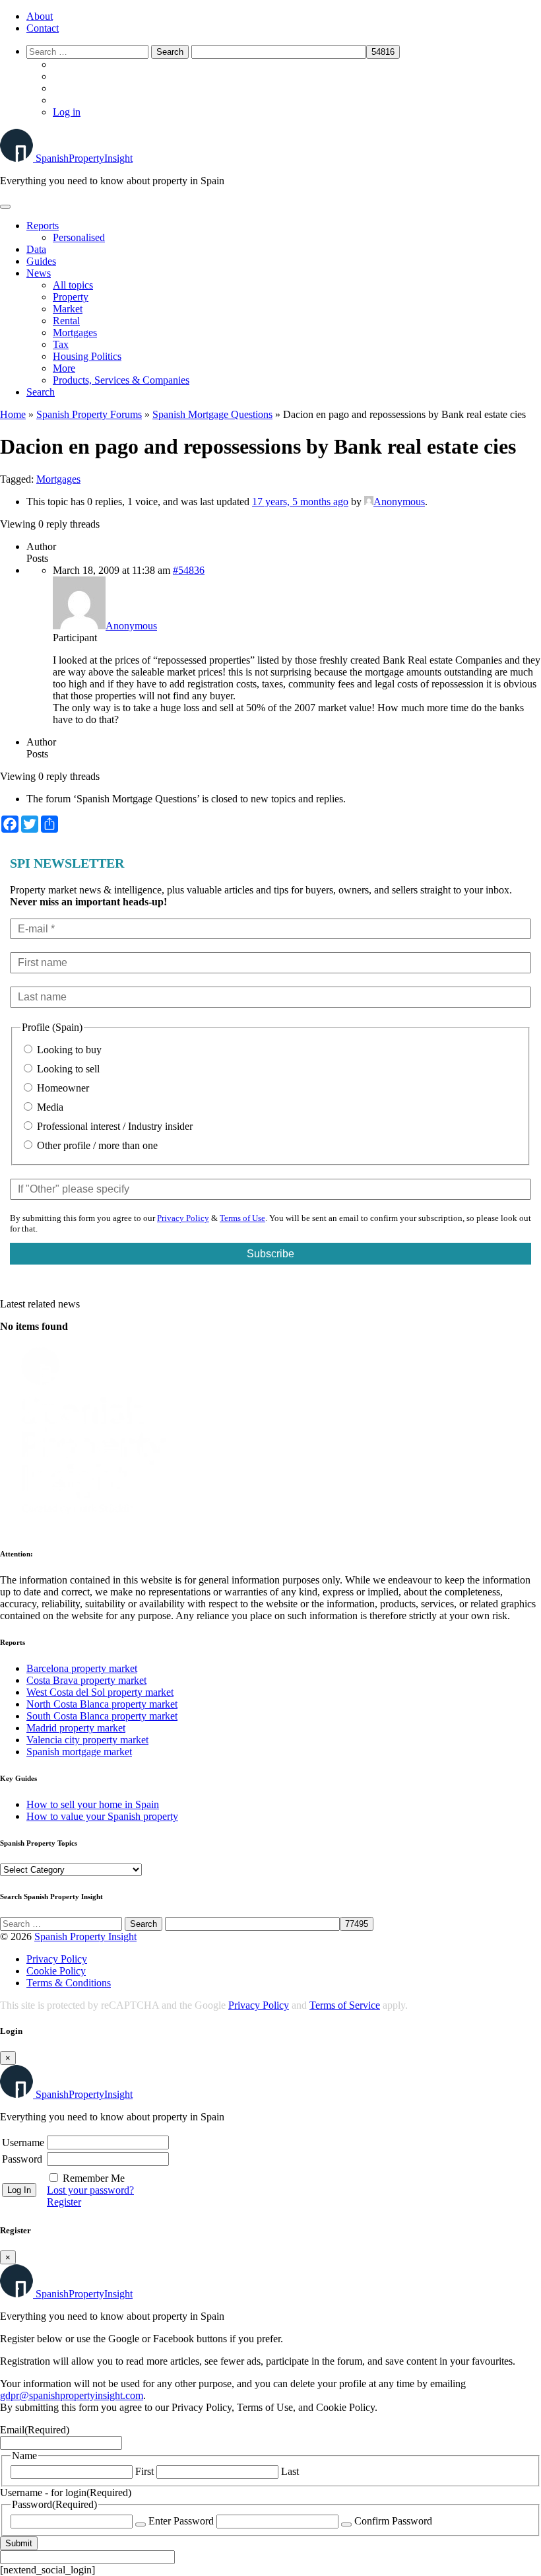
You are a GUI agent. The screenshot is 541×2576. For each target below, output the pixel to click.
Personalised (79, 237)
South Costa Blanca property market (102, 1716)
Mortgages (75, 332)
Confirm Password (393, 2521)
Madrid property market (76, 1728)
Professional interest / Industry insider (113, 1126)
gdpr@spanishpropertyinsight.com (72, 2395)
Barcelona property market (82, 1668)
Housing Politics (87, 356)
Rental (66, 321)
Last (290, 2471)
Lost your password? (90, 2190)
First (144, 2471)
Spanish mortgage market (79, 1752)
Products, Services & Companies (121, 380)
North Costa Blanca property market (102, 1704)
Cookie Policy (56, 1971)
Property (71, 297)
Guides (41, 261)
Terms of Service (345, 2005)
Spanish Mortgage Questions (212, 414)
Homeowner (62, 1088)
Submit (19, 2543)
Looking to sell (67, 1069)
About (40, 16)
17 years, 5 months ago (300, 502)
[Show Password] (141, 2524)
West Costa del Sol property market (100, 1692)
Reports (43, 226)
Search (41, 392)
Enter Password (181, 2521)
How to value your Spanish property (102, 1816)
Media (49, 1107)
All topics (73, 285)
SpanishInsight (84, 158)
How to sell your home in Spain (93, 1804)
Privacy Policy (183, 1218)
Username (23, 2142)
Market (68, 309)
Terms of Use (242, 1218)
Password (22, 2159)
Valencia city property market (87, 1740)
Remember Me (94, 2178)
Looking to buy (68, 1050)
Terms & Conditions (69, 1983)
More (64, 368)
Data (36, 249)
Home (13, 414)
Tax (61, 344)
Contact (43, 28)
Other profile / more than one (96, 1145)
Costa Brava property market (86, 1680)
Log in (67, 112)
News (39, 273)
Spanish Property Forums (89, 414)
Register (64, 2202)
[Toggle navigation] (5, 207)
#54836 (189, 570)
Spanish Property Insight (85, 1936)
